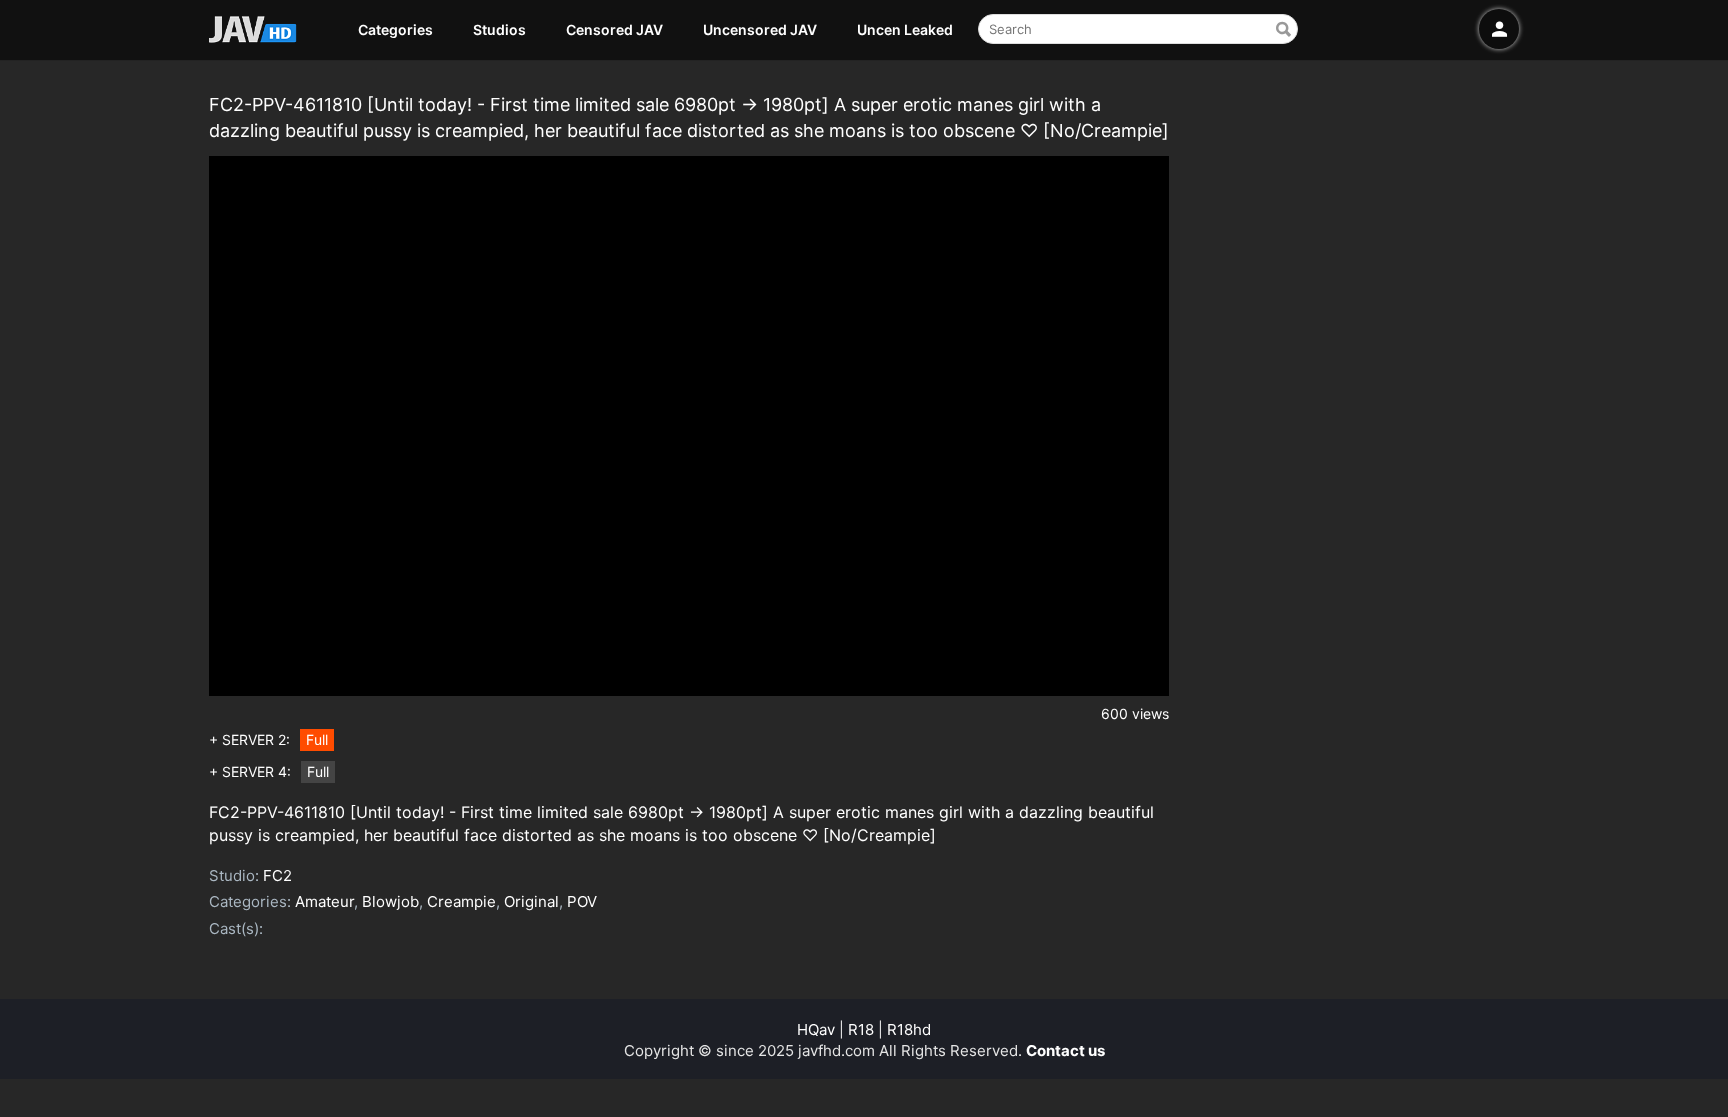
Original (531, 901)
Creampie (461, 901)
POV (582, 901)
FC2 (277, 875)
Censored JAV (614, 29)
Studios (499, 29)
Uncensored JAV (760, 29)
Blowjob (390, 901)
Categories (395, 29)
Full (317, 739)
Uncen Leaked (905, 29)
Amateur (324, 901)
